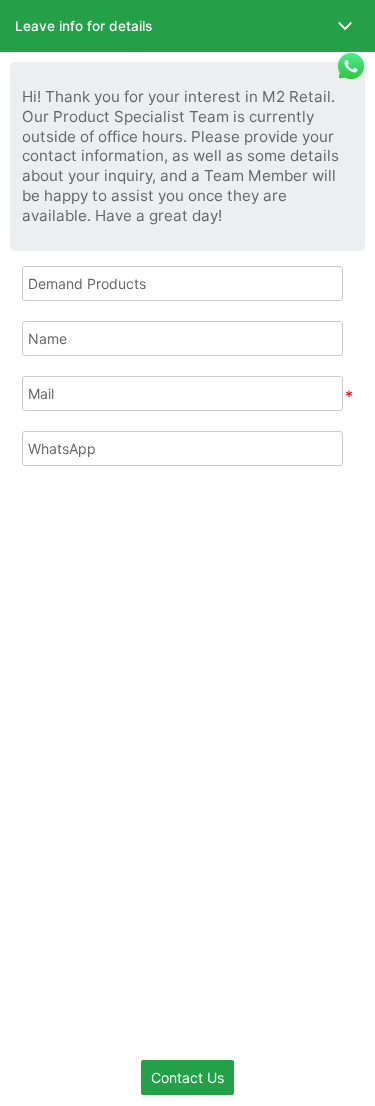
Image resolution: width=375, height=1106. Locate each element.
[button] (187, 26)
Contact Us (187, 1077)
